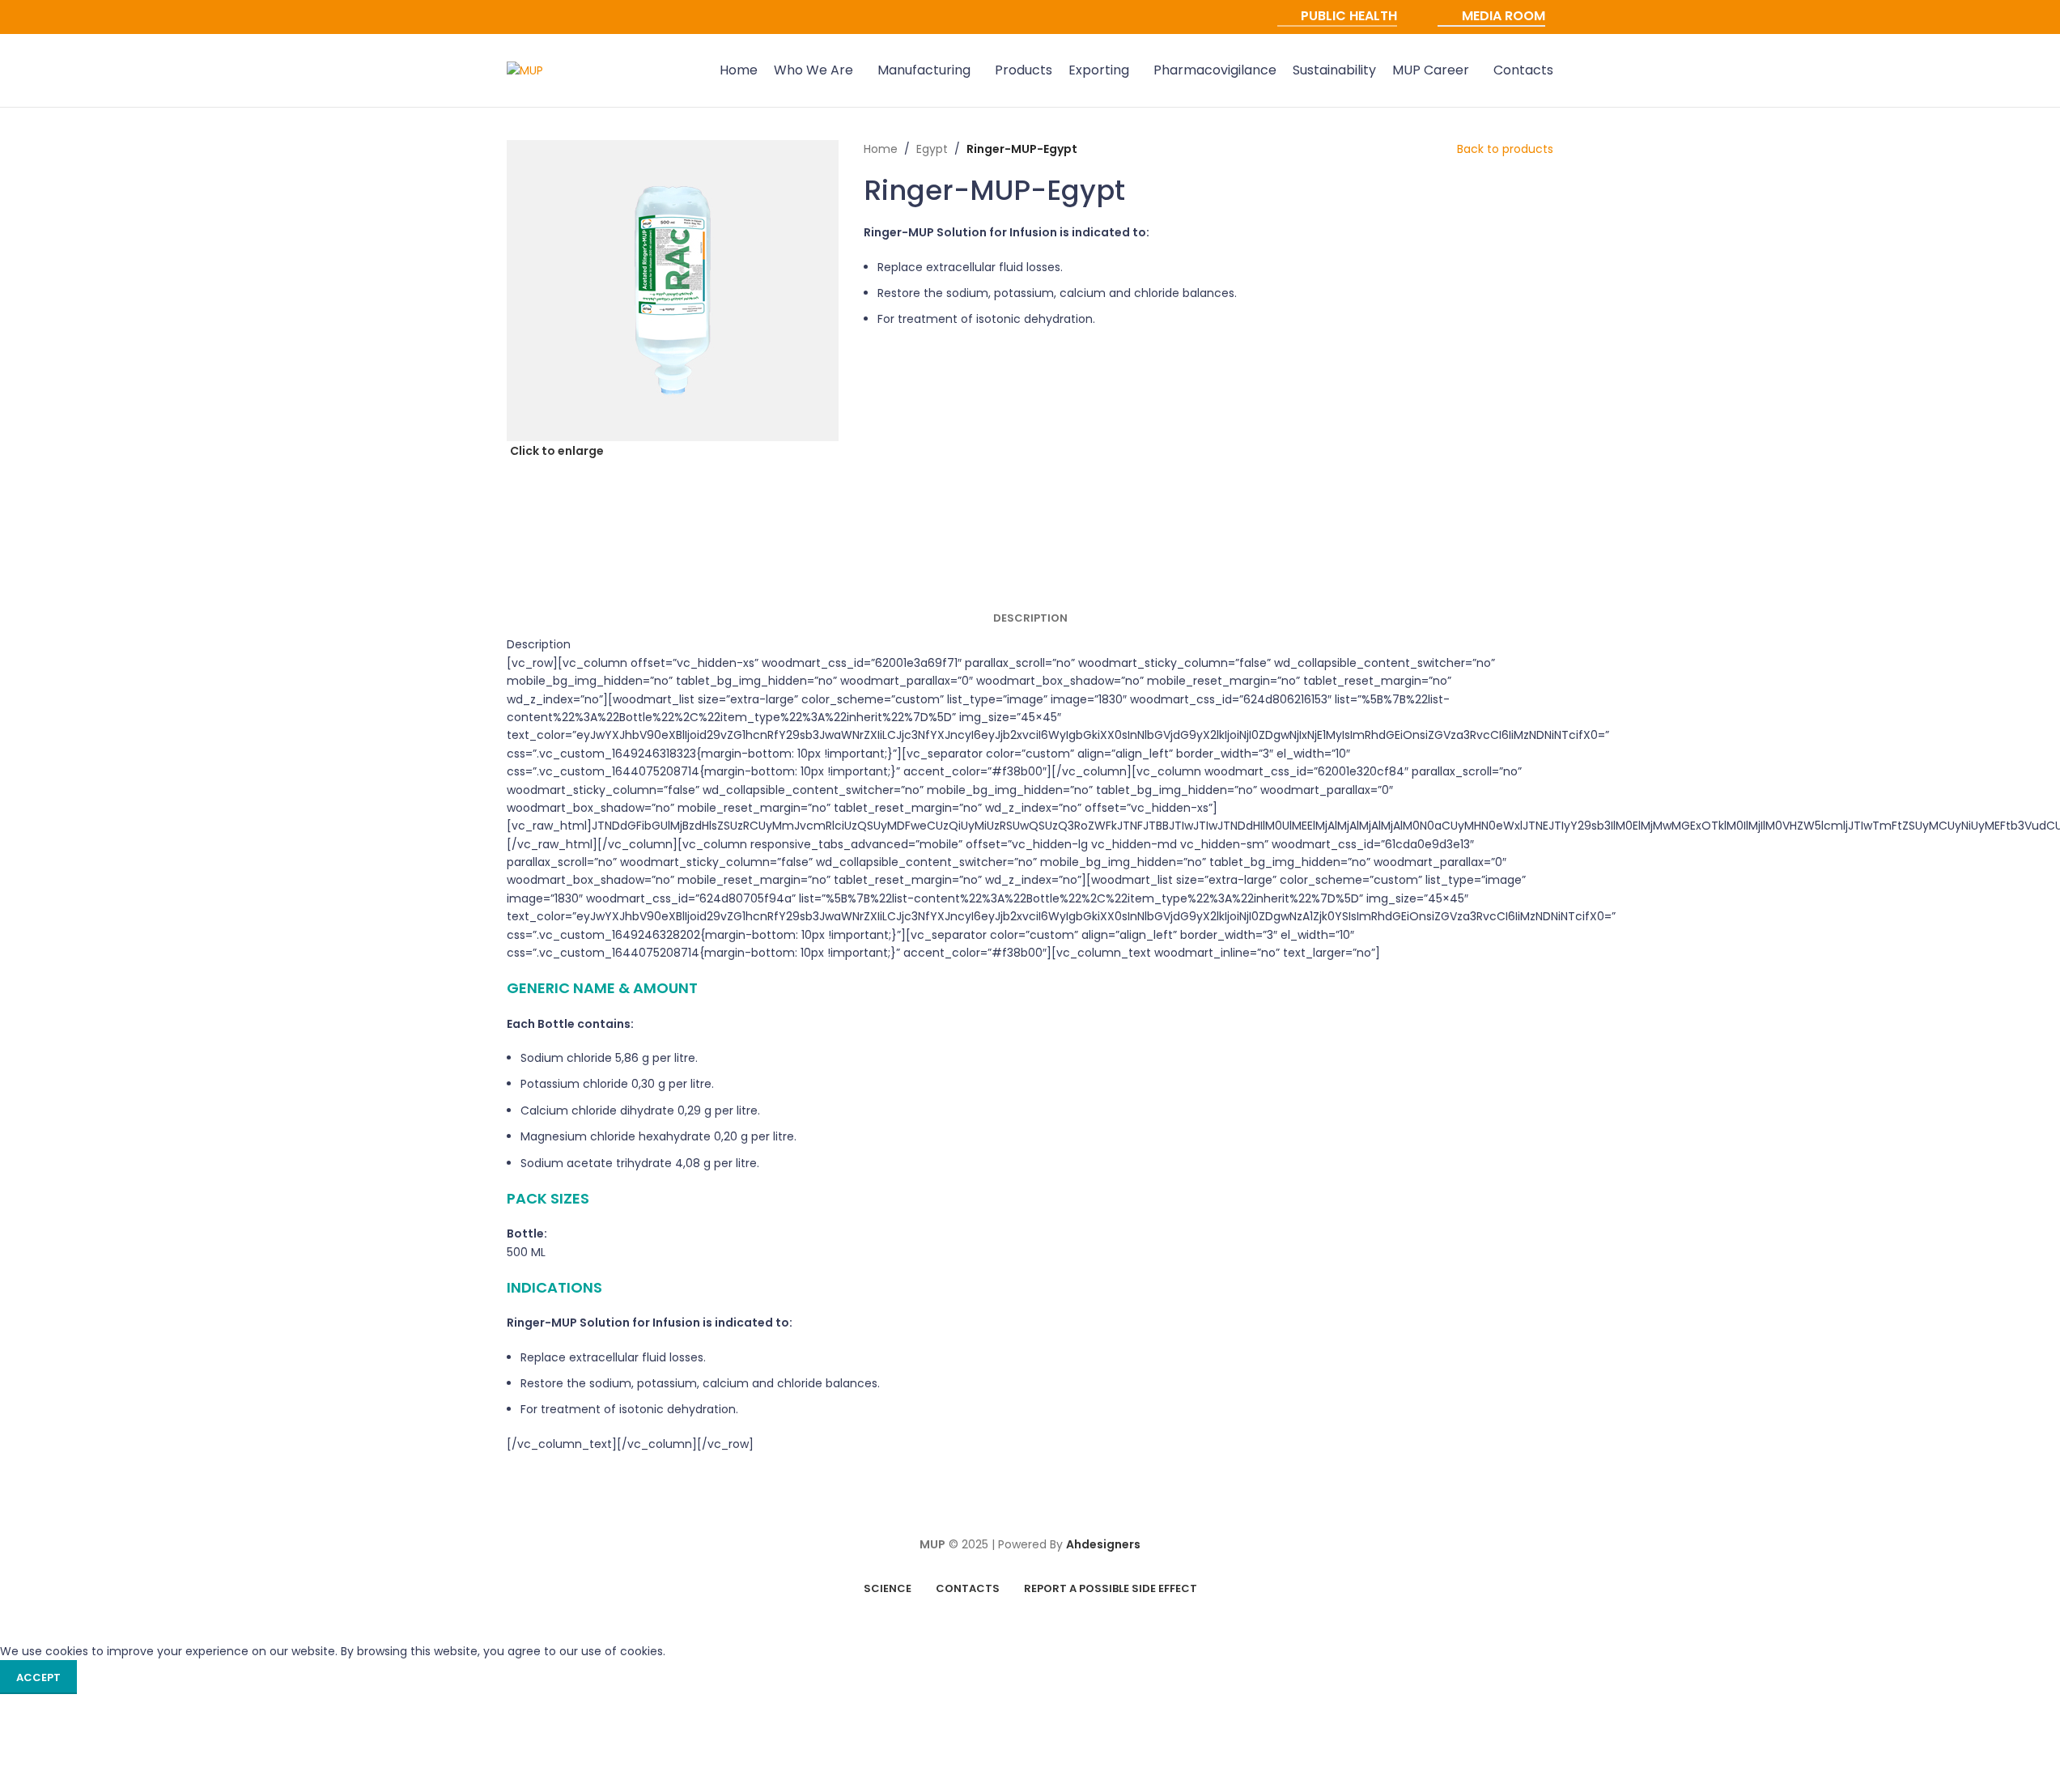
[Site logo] (525, 70)
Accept (38, 1677)
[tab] (1030, 618)
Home (881, 149)
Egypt (932, 149)
